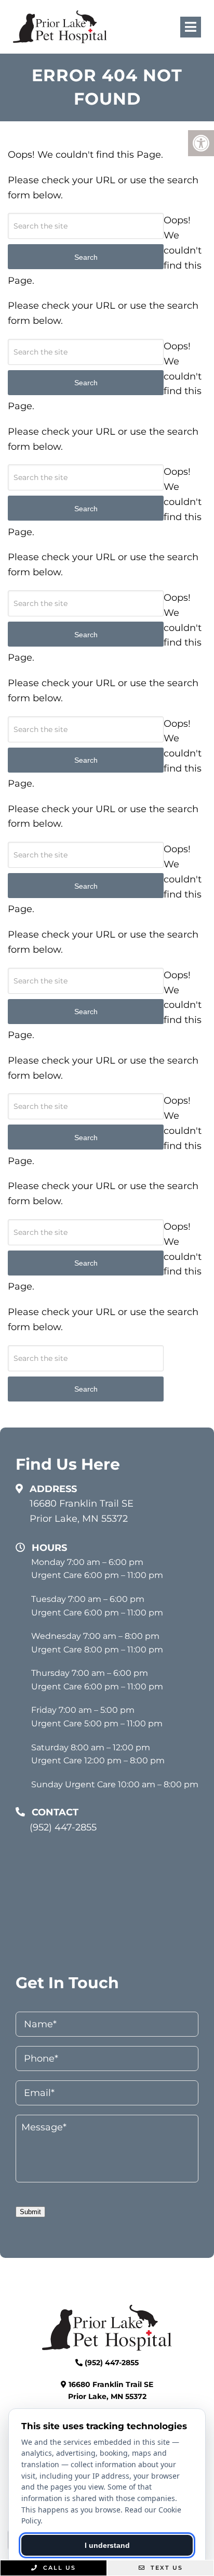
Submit (30, 2212)
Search (86, 1389)
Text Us (165, 2568)
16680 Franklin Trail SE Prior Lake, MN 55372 (82, 1511)
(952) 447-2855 (63, 1827)
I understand (107, 2545)
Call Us (58, 2568)
